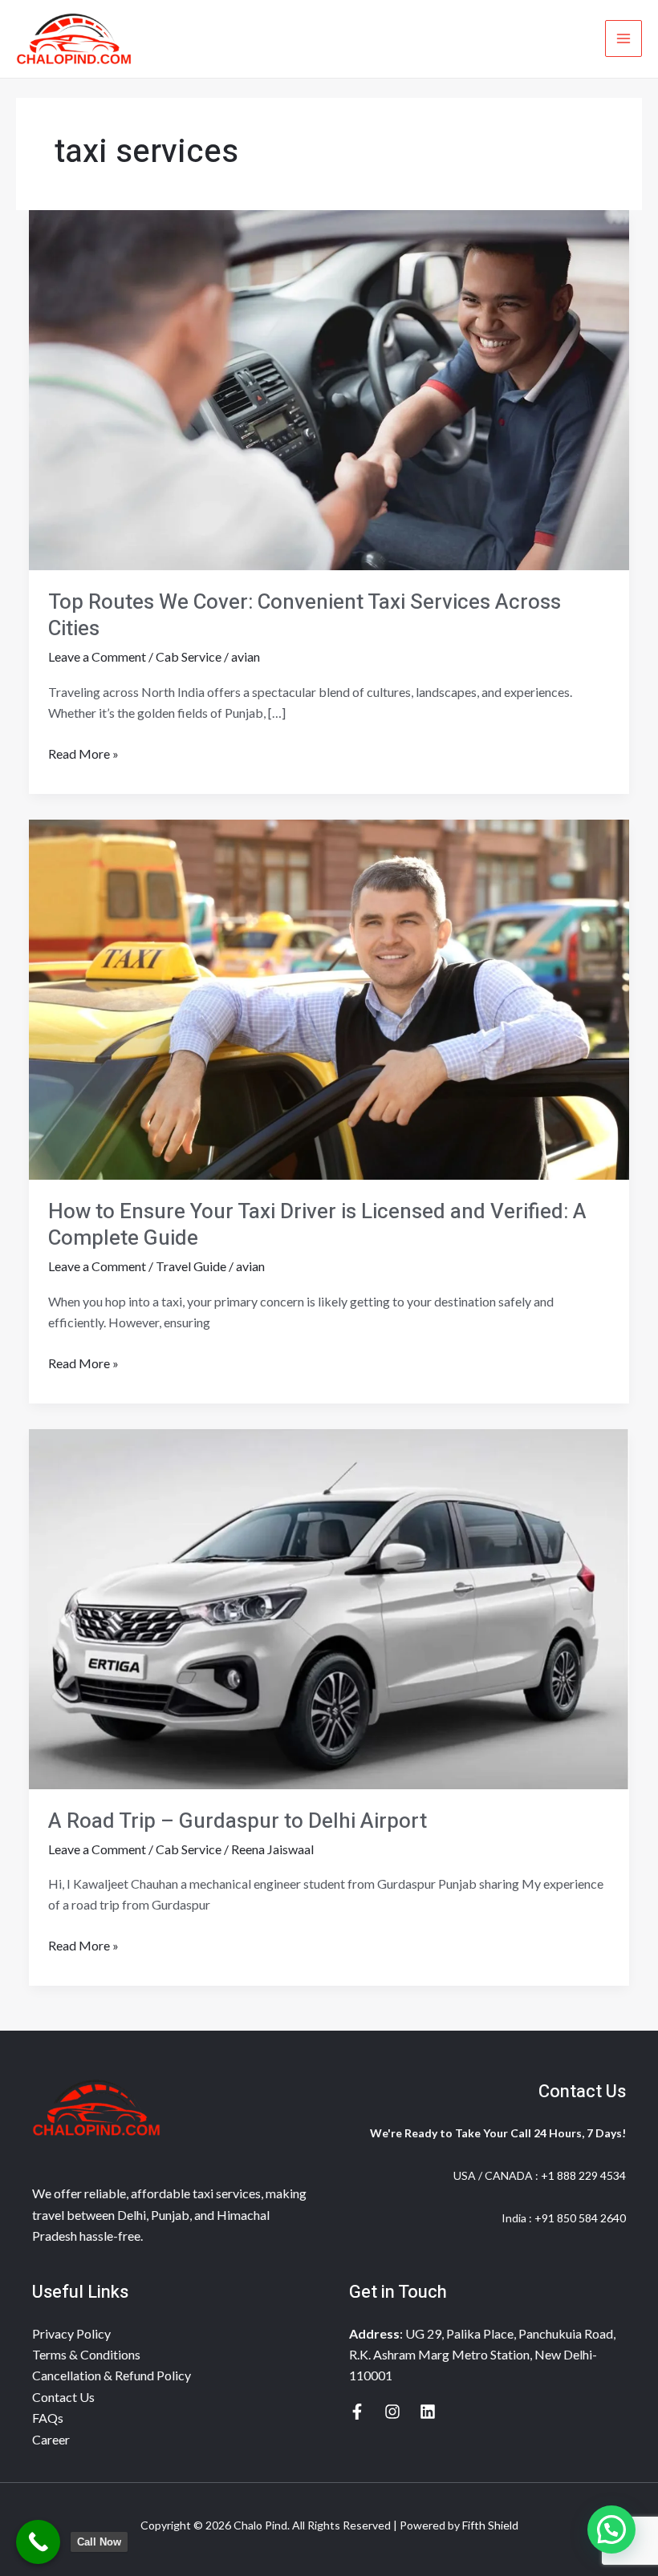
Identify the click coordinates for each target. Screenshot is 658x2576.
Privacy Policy (71, 2333)
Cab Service (189, 656)
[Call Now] (38, 2542)
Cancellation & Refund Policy (112, 2375)
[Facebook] (357, 2412)
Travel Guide (191, 1266)
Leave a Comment (97, 656)
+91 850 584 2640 (580, 2218)
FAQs (48, 2418)
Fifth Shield (490, 2525)
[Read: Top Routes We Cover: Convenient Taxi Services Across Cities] (329, 388)
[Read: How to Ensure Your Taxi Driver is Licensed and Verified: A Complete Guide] (329, 997)
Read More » (83, 752)
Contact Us (63, 2397)
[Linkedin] (428, 2412)
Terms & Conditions (86, 2354)
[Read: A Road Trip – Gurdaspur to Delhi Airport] (329, 1607)
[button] (611, 2529)
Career (51, 2439)
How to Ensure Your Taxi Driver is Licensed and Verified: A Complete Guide (317, 1225)
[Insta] (392, 2412)
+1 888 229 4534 (583, 2175)
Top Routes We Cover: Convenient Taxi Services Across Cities (305, 616)
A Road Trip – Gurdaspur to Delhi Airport (238, 1821)
